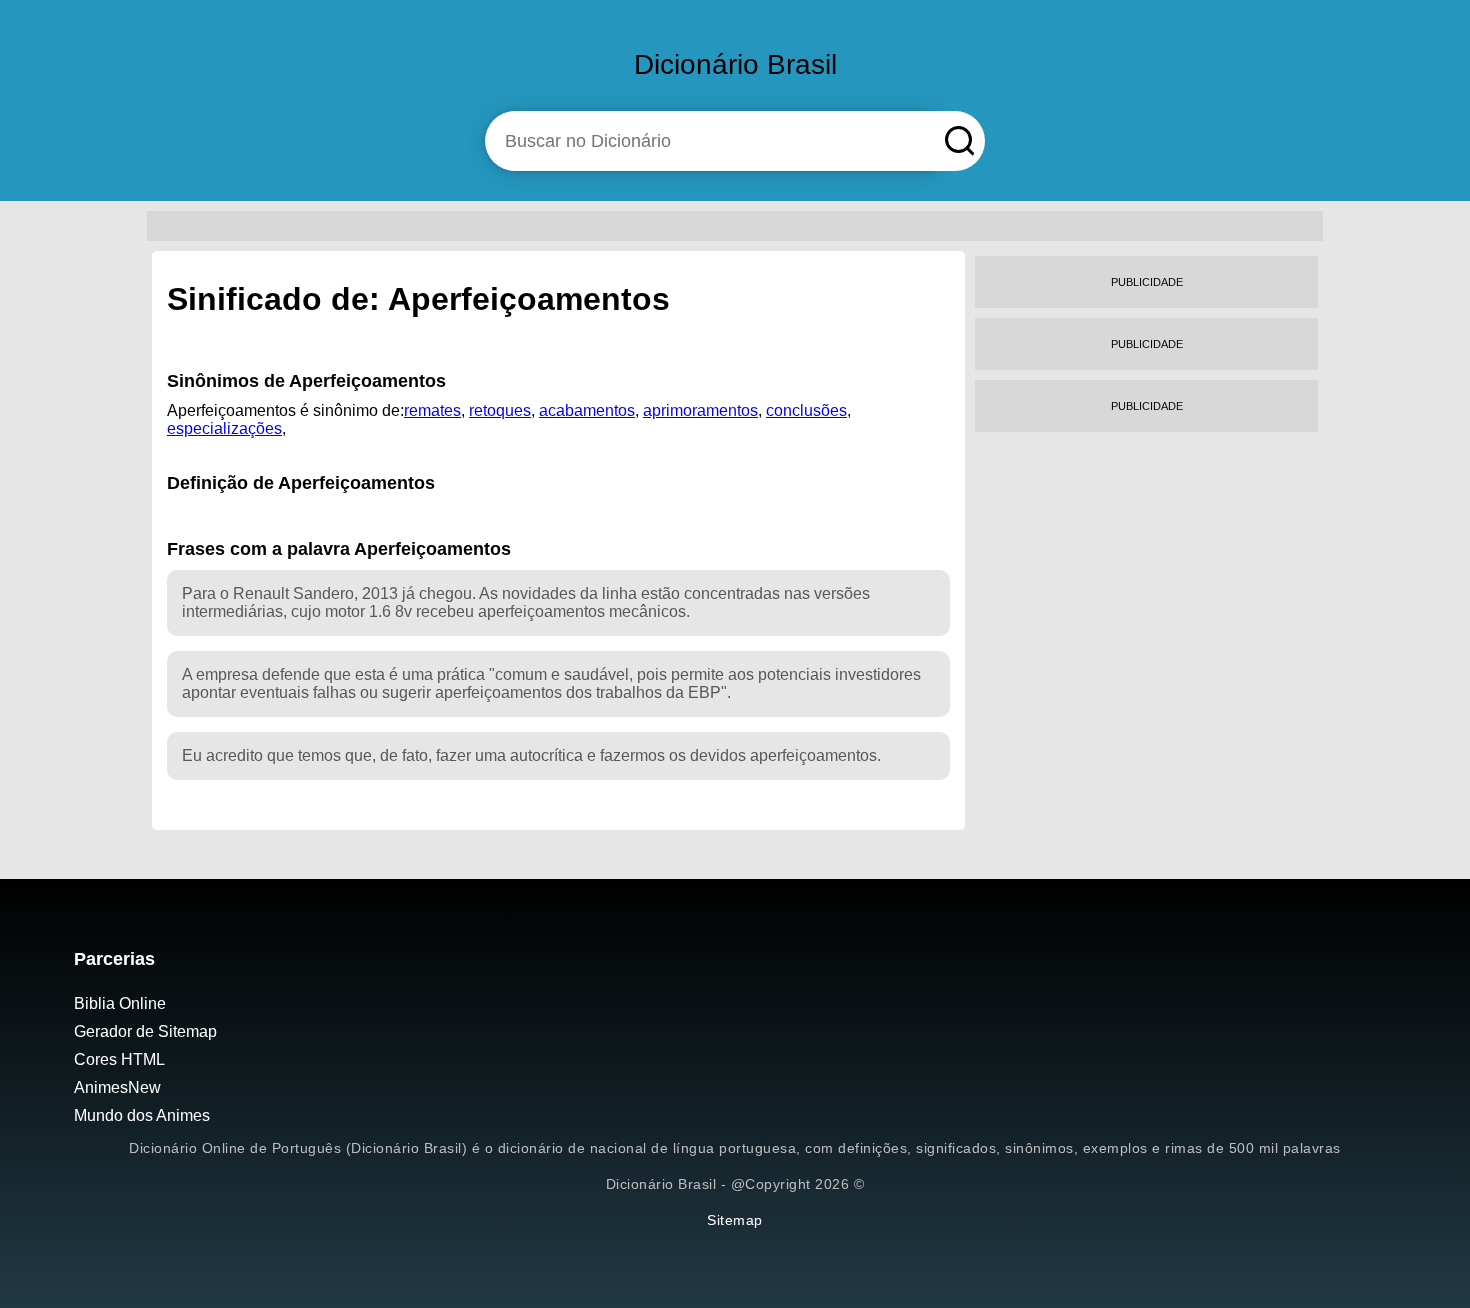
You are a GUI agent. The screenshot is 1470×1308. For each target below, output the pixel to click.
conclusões (806, 410)
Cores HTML (119, 1059)
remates (432, 410)
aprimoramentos (700, 410)
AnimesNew (117, 1087)
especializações (224, 428)
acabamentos (587, 410)
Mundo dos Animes (142, 1115)
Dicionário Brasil (735, 64)
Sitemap (735, 1220)
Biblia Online (120, 1003)
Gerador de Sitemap (145, 1031)
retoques (500, 410)
